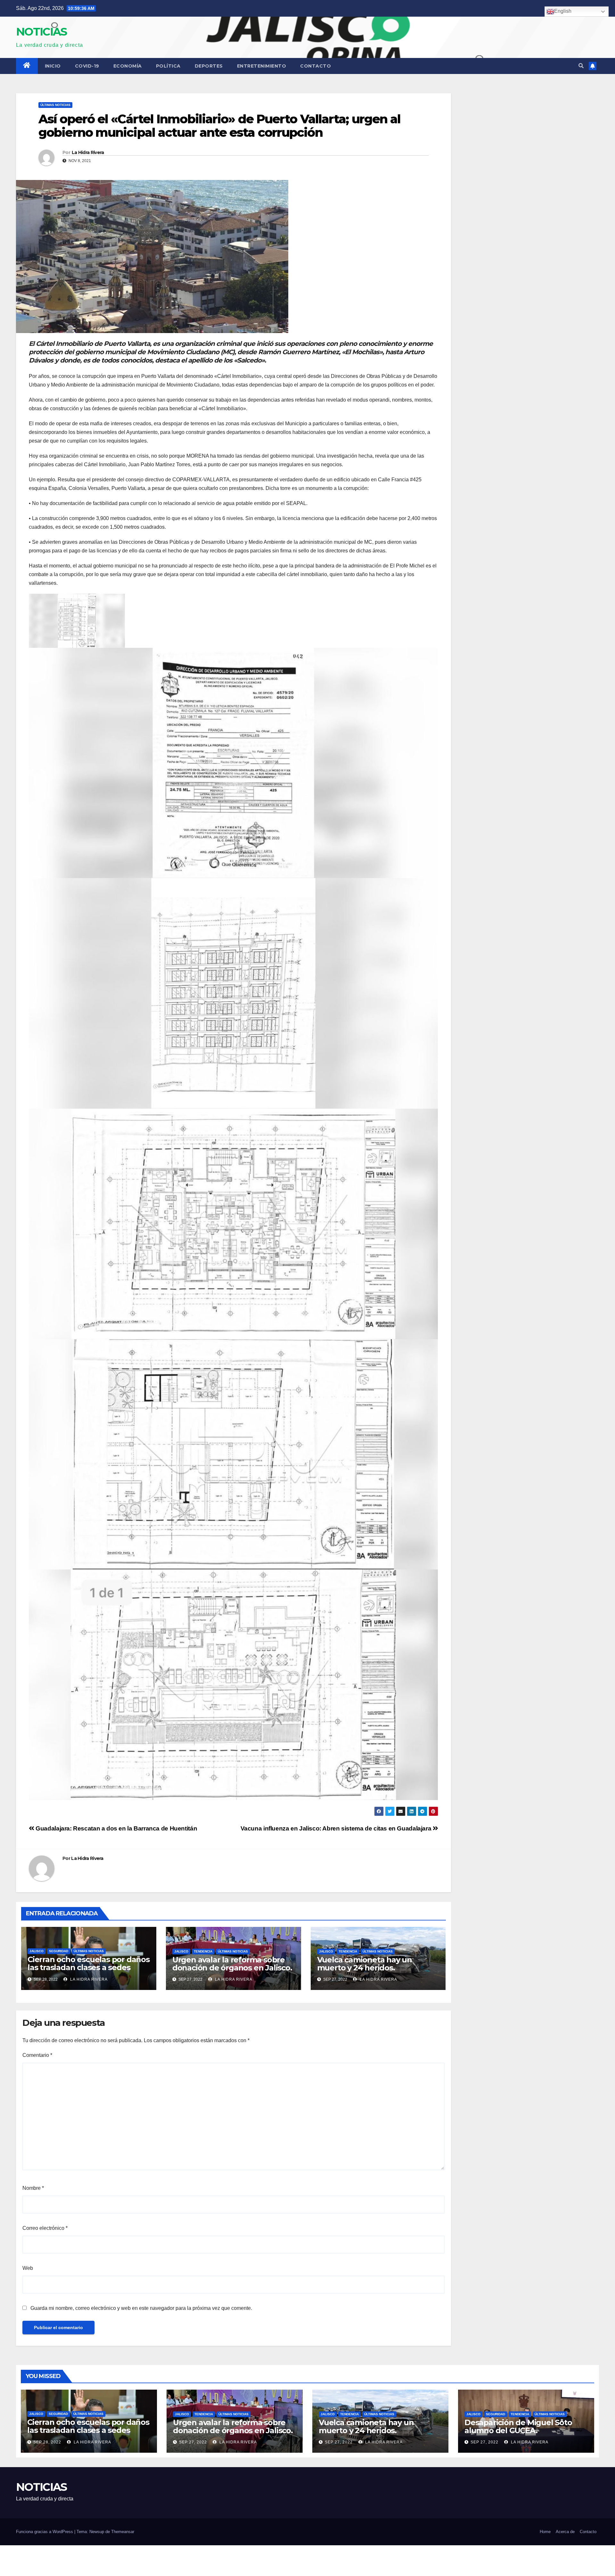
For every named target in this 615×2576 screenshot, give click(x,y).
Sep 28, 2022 (47, 2442)
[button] (581, 66)
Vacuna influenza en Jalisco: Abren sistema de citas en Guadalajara (337, 1828)
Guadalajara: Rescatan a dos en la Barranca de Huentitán (116, 1828)
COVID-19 (87, 66)
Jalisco (37, 1951)
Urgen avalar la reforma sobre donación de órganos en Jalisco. (232, 1964)
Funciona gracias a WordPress (45, 2532)
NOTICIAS (41, 32)
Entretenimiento (262, 66)
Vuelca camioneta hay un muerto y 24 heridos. (365, 1964)
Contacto (316, 66)
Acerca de (565, 2532)
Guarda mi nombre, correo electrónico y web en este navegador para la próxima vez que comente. (141, 2308)
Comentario (37, 2055)
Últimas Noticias (55, 105)
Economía (128, 66)
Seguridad (59, 1951)
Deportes (209, 66)
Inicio (53, 66)
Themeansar (123, 2532)
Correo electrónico (45, 2228)
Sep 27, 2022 (193, 2442)
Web (28, 2268)
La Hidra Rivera (88, 152)
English (563, 11)
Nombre (33, 2188)
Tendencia (203, 1951)
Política (168, 66)
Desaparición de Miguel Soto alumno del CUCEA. (518, 2426)
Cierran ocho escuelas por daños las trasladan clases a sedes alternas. (89, 1967)
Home (545, 2532)
